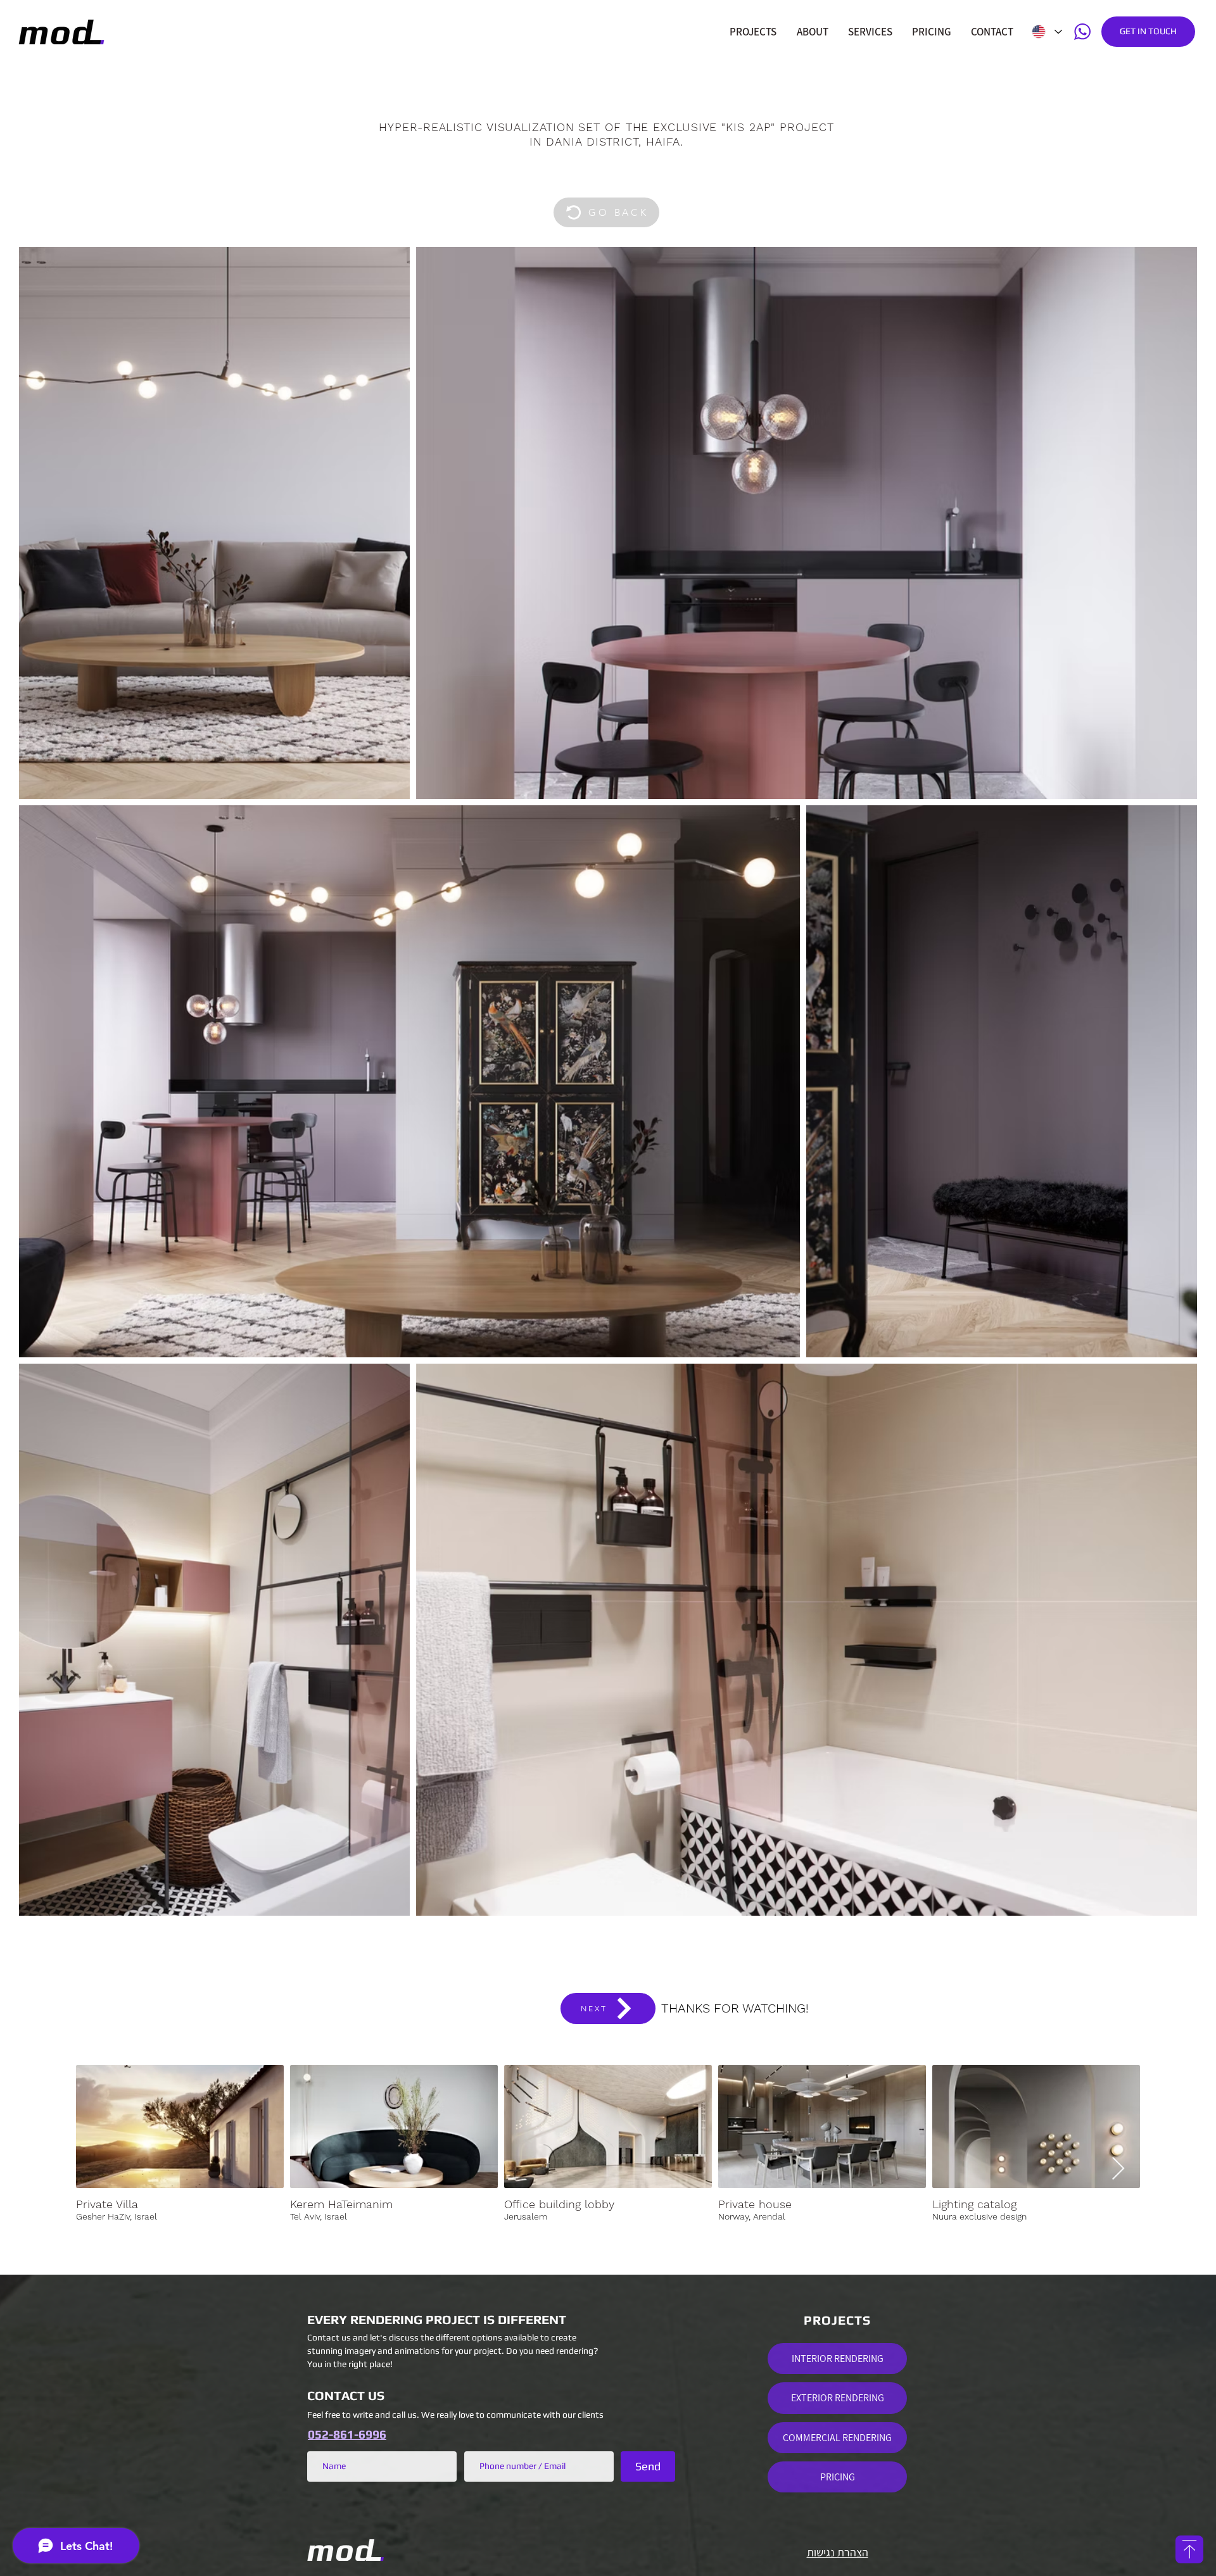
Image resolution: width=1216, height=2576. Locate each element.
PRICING (838, 2477)
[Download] (1189, 2549)
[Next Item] (1118, 2169)
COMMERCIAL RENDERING (837, 2438)
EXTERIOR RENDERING (838, 2398)
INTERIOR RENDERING (838, 2359)
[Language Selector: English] (1046, 32)
